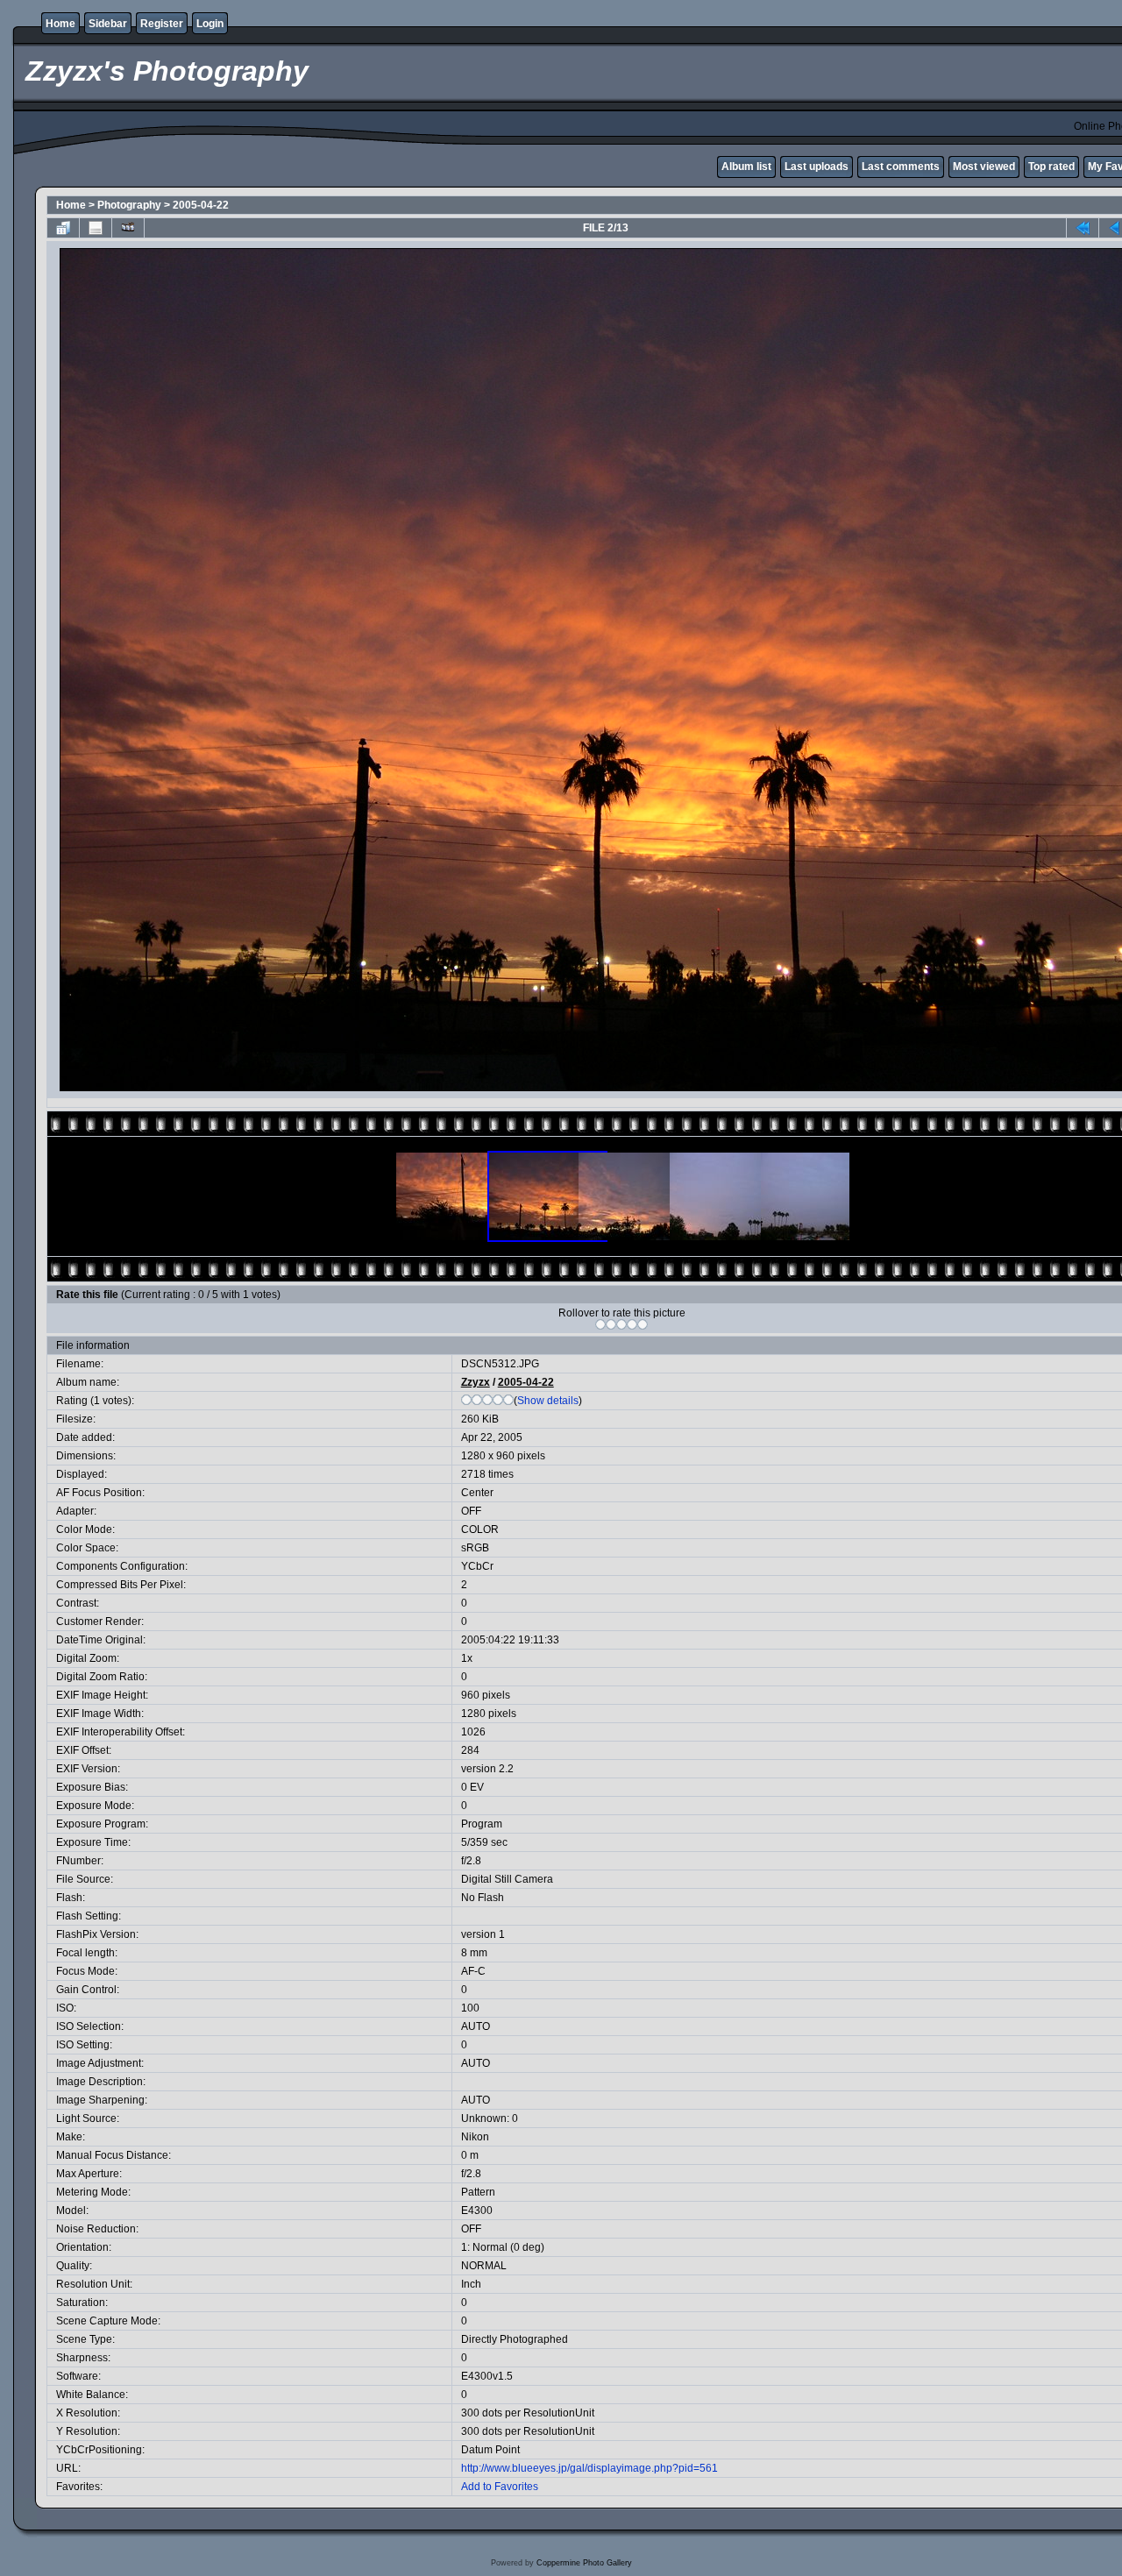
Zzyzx (476, 1382)
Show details (548, 1401)
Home (60, 24)
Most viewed (984, 167)
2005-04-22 (201, 205)
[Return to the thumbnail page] (63, 228)
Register (162, 24)
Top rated (1051, 167)
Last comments (901, 167)
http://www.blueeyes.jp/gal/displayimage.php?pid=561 (589, 2468)
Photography (129, 205)
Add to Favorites (500, 2487)
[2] (611, 1324)
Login (210, 24)
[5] (643, 1324)
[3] (621, 1324)
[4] (632, 1324)
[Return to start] (1083, 228)
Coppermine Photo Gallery (584, 2563)
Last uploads (817, 167)
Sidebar (108, 24)
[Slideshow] (128, 228)
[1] (600, 1324)
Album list (746, 167)
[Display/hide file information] (96, 228)
